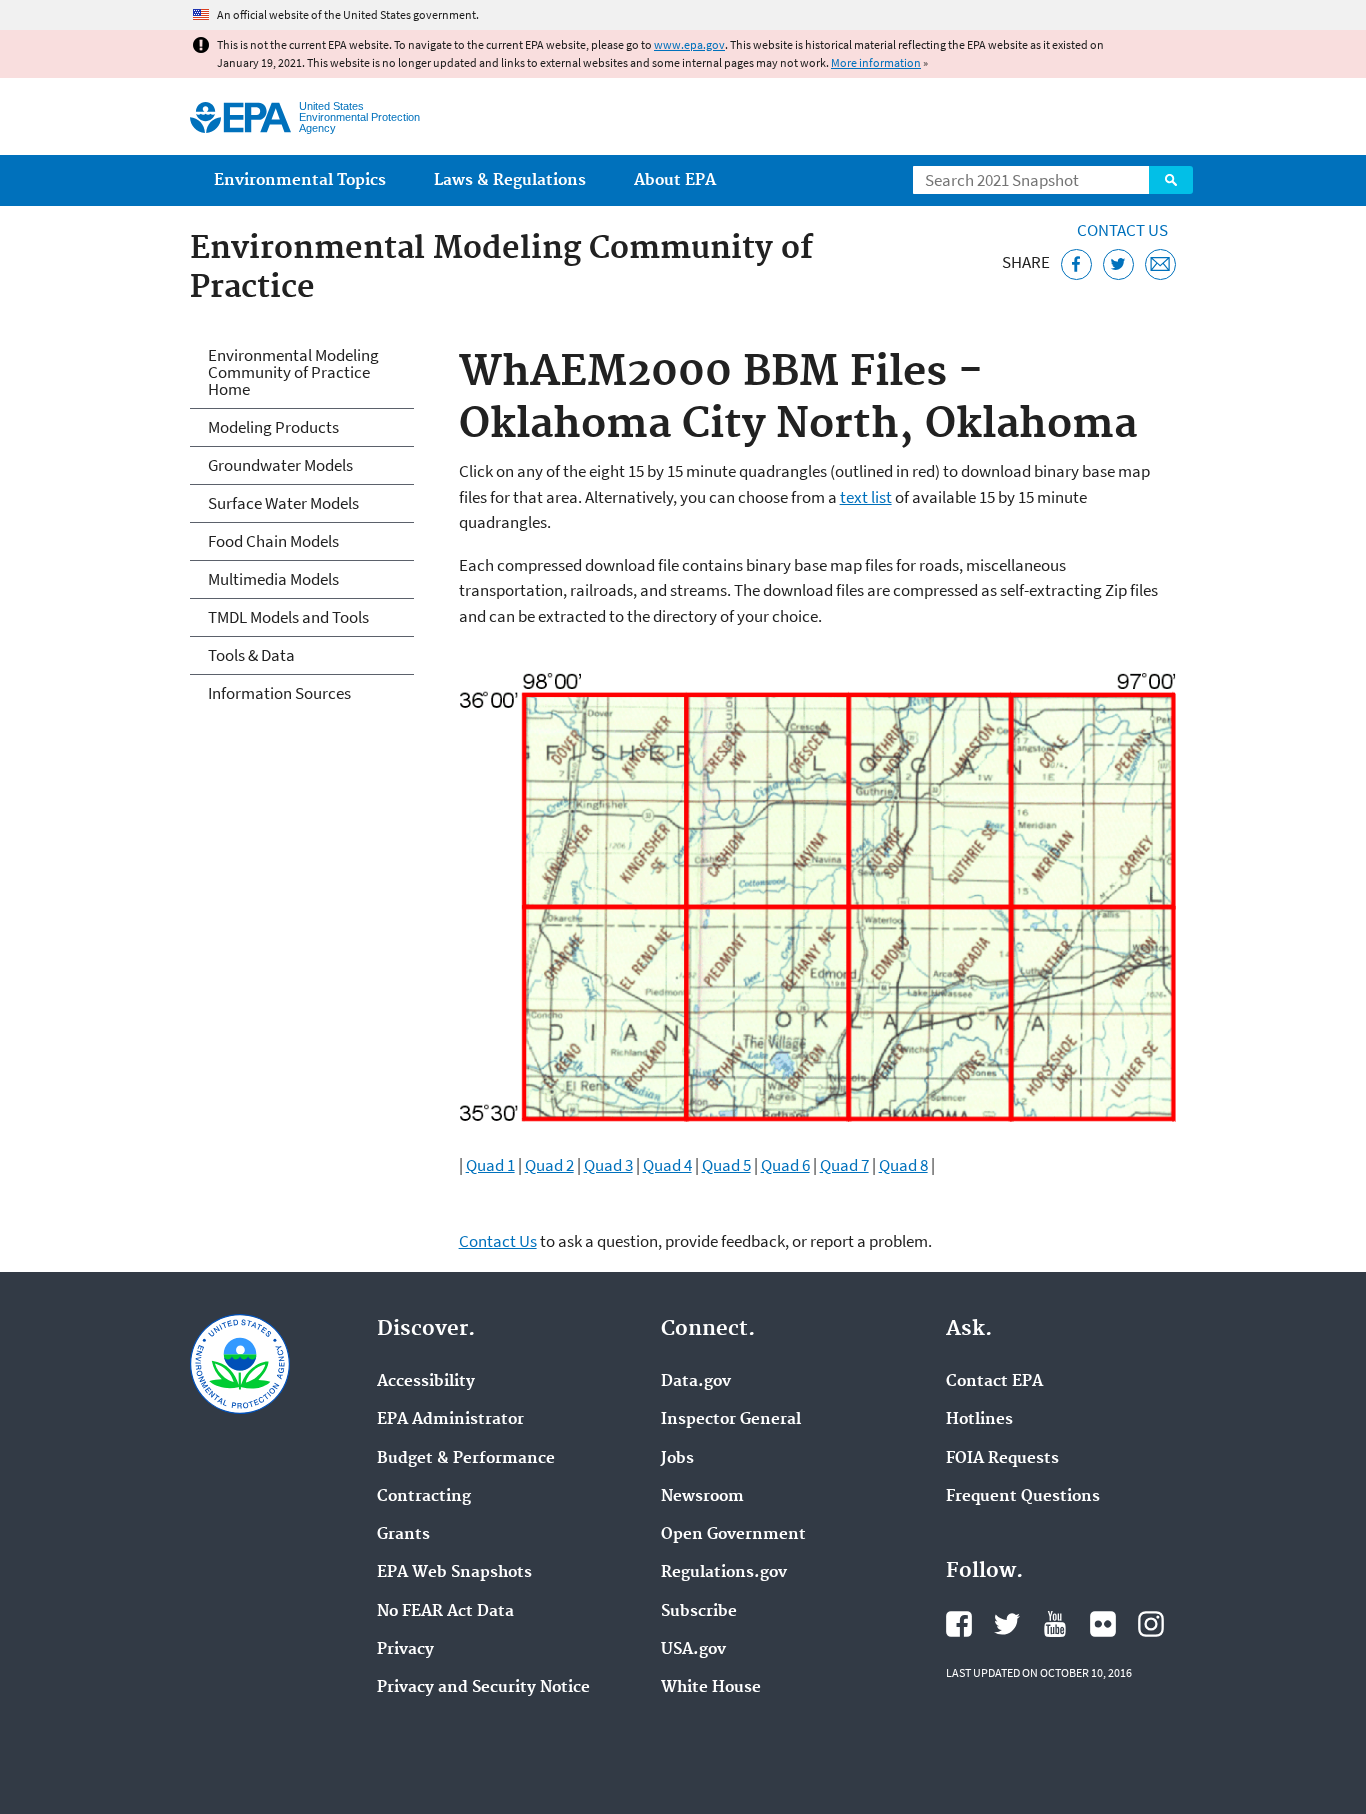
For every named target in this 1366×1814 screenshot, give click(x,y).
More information (876, 62)
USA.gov (693, 1650)
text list (866, 497)
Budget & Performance (466, 1459)
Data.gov (696, 1382)
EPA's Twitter (1007, 1624)
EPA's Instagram (1151, 1624)
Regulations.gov (724, 1573)
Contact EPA (994, 1382)
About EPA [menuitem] (675, 180)
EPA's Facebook (959, 1624)
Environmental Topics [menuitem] (300, 180)
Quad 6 (785, 1165)
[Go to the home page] (240, 117)
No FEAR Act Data (445, 1612)
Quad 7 (844, 1165)
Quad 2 (549, 1165)
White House (711, 1688)
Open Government (733, 1535)
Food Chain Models (273, 541)
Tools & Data (251, 655)
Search (1171, 180)
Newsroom (702, 1497)
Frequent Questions (1023, 1497)
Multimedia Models (273, 579)
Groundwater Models (280, 465)
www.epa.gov (689, 44)
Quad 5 (726, 1165)
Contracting (424, 1497)
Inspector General (731, 1420)
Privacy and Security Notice (483, 1688)
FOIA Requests (1002, 1459)
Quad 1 (490, 1165)
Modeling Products (273, 427)
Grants (403, 1535)
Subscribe (699, 1612)
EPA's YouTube (1055, 1624)
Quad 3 (608, 1165)
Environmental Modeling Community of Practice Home (293, 372)
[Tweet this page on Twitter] (1118, 264)
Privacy (405, 1650)
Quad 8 (903, 1165)
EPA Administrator (450, 1420)
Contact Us (1122, 230)
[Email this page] (1160, 264)
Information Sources (279, 693)
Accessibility (426, 1382)
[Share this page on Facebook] (1076, 264)
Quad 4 (667, 1165)
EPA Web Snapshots (454, 1573)
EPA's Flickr (1103, 1624)
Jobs (677, 1459)
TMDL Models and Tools (288, 617)
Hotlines (979, 1420)
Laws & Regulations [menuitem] (510, 180)
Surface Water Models (283, 503)
